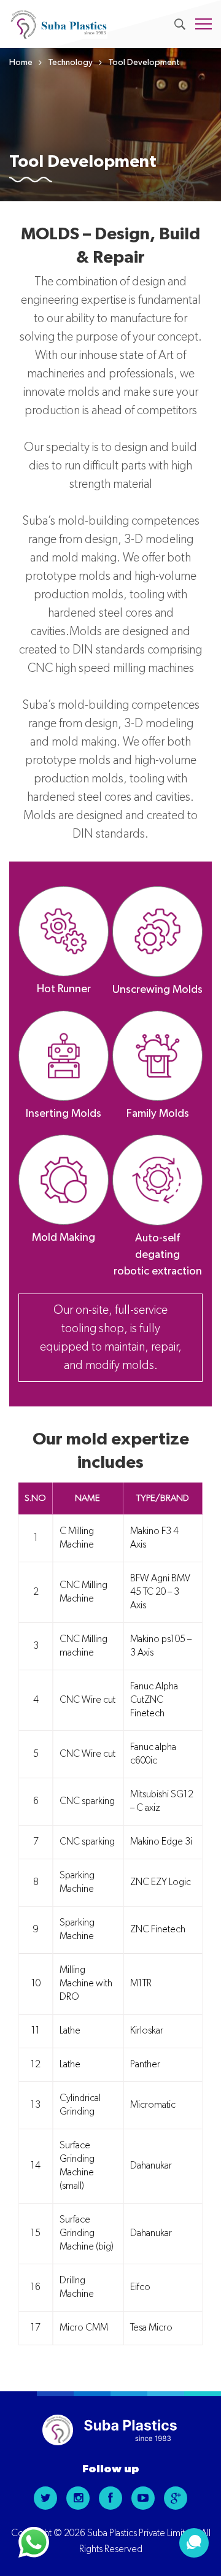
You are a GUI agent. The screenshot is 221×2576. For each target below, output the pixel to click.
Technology (70, 63)
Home (21, 63)
